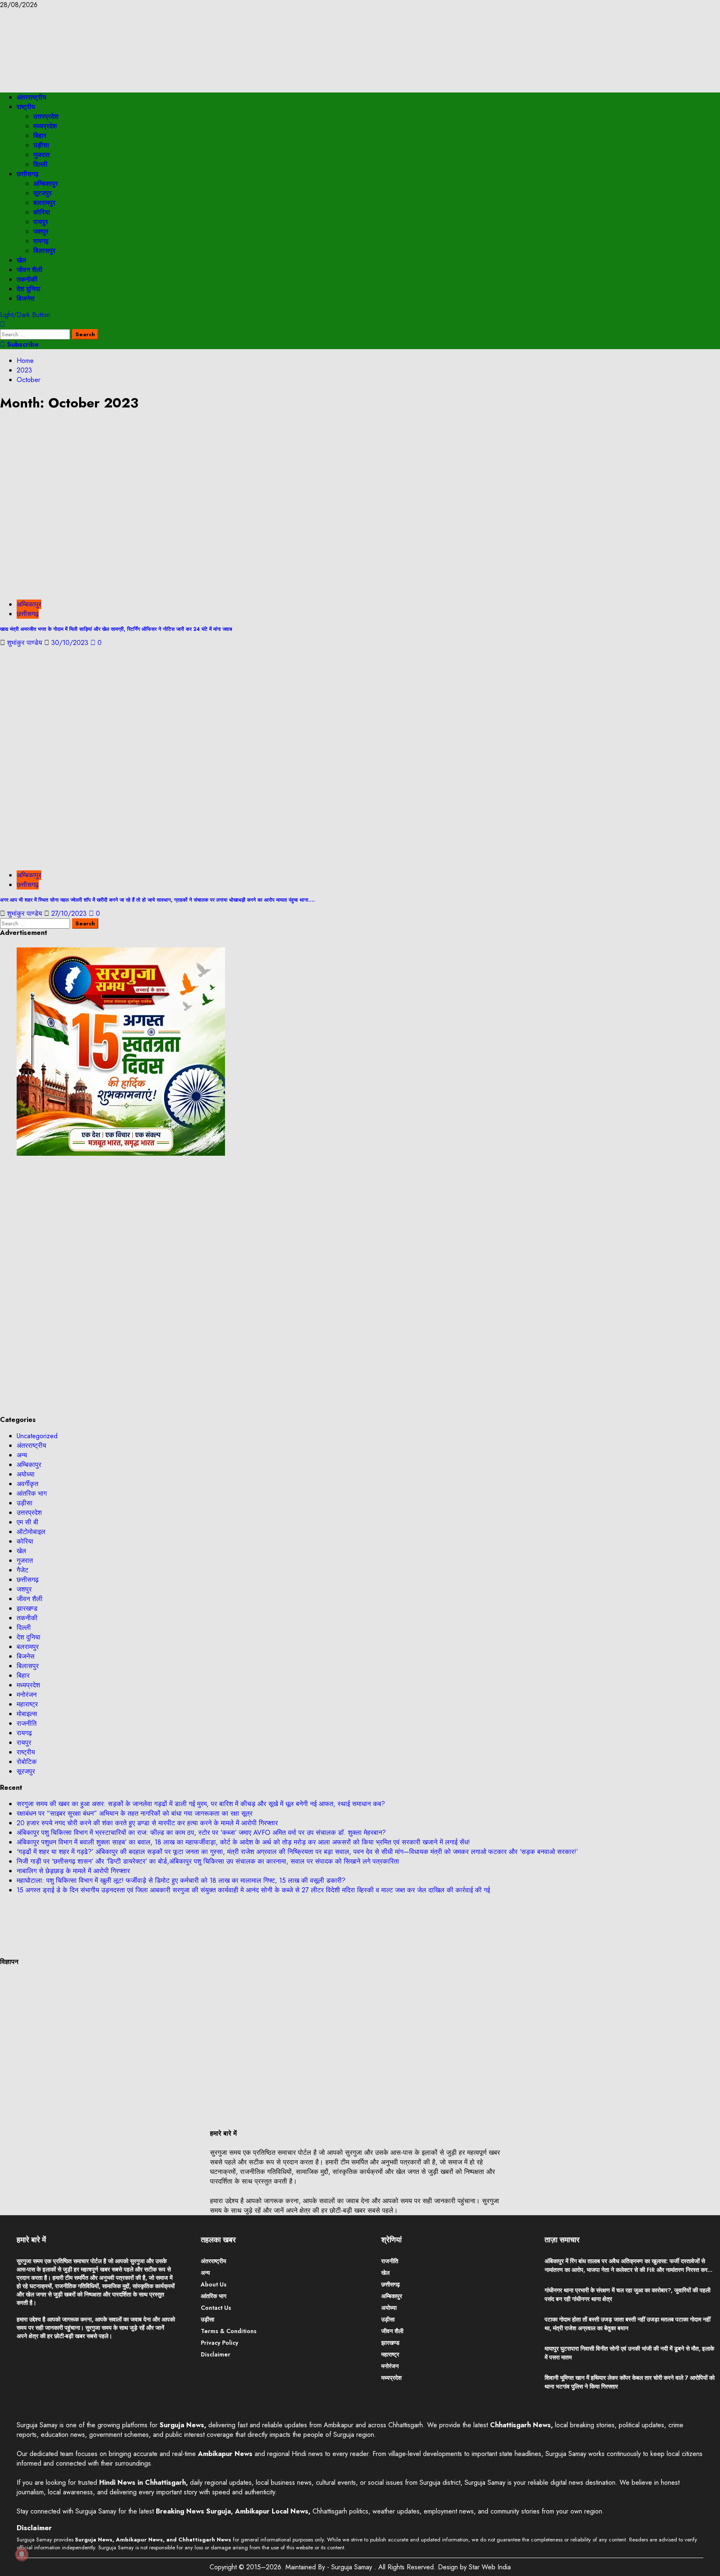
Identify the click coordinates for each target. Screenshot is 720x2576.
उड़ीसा (41, 145)
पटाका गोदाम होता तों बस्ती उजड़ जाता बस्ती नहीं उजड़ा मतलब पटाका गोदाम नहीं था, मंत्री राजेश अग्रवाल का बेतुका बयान (627, 2324)
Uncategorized (37, 1436)
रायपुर (41, 222)
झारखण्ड (27, 1608)
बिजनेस (26, 299)
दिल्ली (40, 164)
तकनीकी (27, 279)
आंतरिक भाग (32, 1493)
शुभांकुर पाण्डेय (26, 643)
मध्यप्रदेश (45, 126)
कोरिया (42, 212)
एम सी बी (27, 1522)
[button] (2, 324)
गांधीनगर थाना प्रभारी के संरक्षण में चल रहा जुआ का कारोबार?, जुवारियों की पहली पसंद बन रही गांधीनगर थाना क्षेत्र (627, 2295)
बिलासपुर (44, 251)
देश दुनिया (29, 289)
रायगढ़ (41, 241)
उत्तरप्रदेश (46, 116)
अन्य (22, 1455)
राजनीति (27, 1723)
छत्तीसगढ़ (28, 174)
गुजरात (41, 155)
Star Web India (490, 2567)
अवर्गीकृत (27, 1484)
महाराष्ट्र (27, 1704)
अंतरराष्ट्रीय (31, 97)
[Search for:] (36, 334)
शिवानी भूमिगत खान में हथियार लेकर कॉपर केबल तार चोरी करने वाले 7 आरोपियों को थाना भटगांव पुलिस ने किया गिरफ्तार (630, 2382)
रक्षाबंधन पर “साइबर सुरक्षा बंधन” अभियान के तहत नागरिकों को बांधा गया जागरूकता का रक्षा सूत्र (135, 1813)
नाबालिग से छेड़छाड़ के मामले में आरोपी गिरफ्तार (73, 1871)
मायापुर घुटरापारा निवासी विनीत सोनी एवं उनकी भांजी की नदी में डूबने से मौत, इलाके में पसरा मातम (629, 2353)
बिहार (40, 136)
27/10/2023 (70, 913)
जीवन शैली (30, 270)
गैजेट (22, 1570)
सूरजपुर (42, 193)
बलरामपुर (44, 203)
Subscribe (22, 344)
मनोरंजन (27, 1695)
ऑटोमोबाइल (31, 1532)
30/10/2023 (71, 643)
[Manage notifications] (22, 2554)
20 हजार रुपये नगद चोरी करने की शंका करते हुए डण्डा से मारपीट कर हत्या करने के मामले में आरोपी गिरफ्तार (147, 1823)
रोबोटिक (27, 1762)
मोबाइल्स (27, 1714)
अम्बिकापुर (46, 184)
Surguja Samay (353, 2567)
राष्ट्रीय (26, 107)
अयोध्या (26, 1474)
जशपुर (41, 231)
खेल (21, 260)
